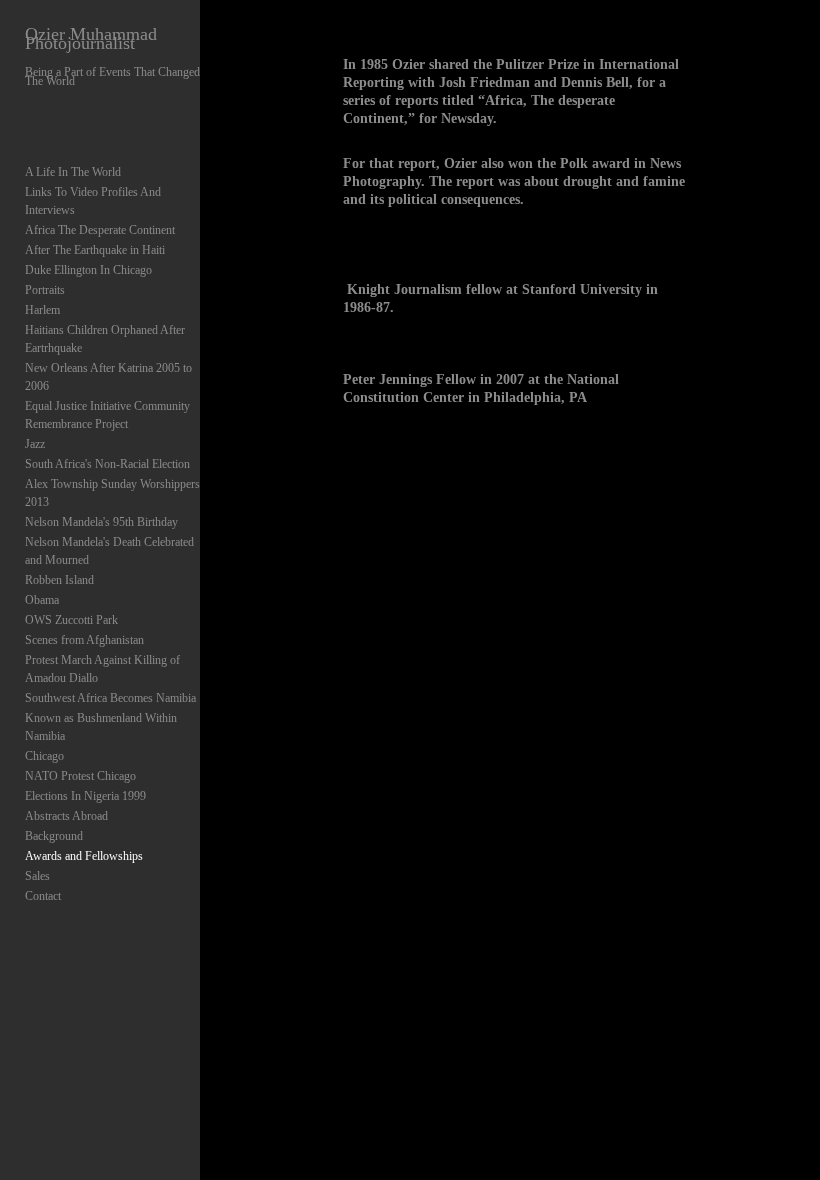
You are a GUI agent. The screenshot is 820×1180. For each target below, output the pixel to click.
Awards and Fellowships (84, 856)
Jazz (35, 444)
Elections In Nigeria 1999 (85, 796)
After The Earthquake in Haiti (95, 250)
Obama (42, 600)
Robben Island (59, 580)
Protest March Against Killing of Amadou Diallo (102, 669)
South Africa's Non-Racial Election (107, 464)
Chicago (44, 756)
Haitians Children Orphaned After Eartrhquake (105, 339)
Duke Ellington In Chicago (88, 270)
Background (54, 836)
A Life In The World (73, 172)
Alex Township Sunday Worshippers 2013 (112, 493)
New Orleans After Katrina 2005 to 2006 (108, 377)
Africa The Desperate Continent (100, 230)
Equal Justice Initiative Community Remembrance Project (107, 415)
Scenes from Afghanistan (84, 640)
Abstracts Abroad (66, 816)
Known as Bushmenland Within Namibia (101, 727)
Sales (37, 876)
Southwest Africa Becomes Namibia (110, 698)
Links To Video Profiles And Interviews (93, 201)
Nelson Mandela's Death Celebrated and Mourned (109, 551)
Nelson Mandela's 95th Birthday (101, 522)
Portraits (45, 290)
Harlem (42, 310)
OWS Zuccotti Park (71, 620)
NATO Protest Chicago (80, 776)
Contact (43, 896)
